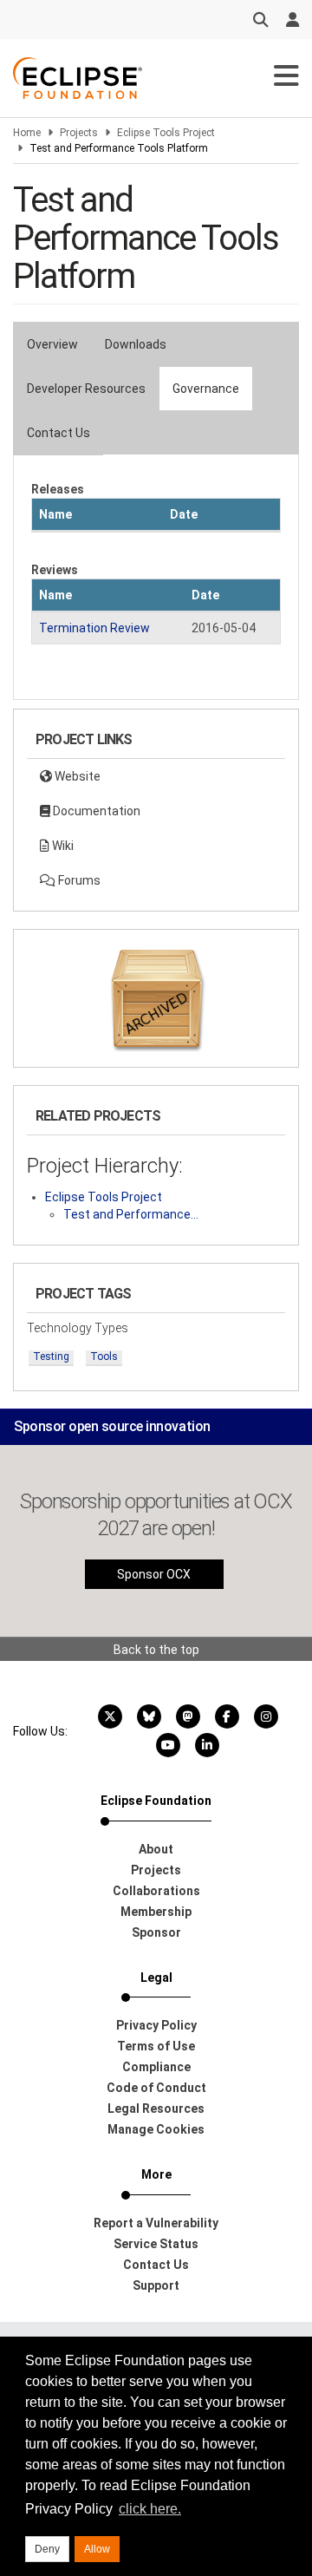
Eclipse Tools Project (166, 133)
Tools (104, 1357)
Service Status (156, 2244)
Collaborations (156, 1891)
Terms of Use (156, 2046)
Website (76, 776)
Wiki (62, 846)
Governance (206, 389)
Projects (79, 133)
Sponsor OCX (154, 1574)
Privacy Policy (156, 2025)
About (156, 1849)
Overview (52, 344)
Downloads (136, 344)
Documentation (95, 811)
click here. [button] (150, 2509)
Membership (156, 1912)
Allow (97, 2549)
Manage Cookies (156, 2129)
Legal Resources (156, 2109)
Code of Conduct (156, 2088)
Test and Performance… (131, 1214)
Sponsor (156, 1932)
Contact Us (58, 433)
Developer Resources (86, 389)
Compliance (156, 2067)
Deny (47, 2549)
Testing (51, 1357)
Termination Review (94, 628)
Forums (78, 880)
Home (27, 133)
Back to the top (156, 1650)
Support (156, 2285)
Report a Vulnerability (156, 2223)
